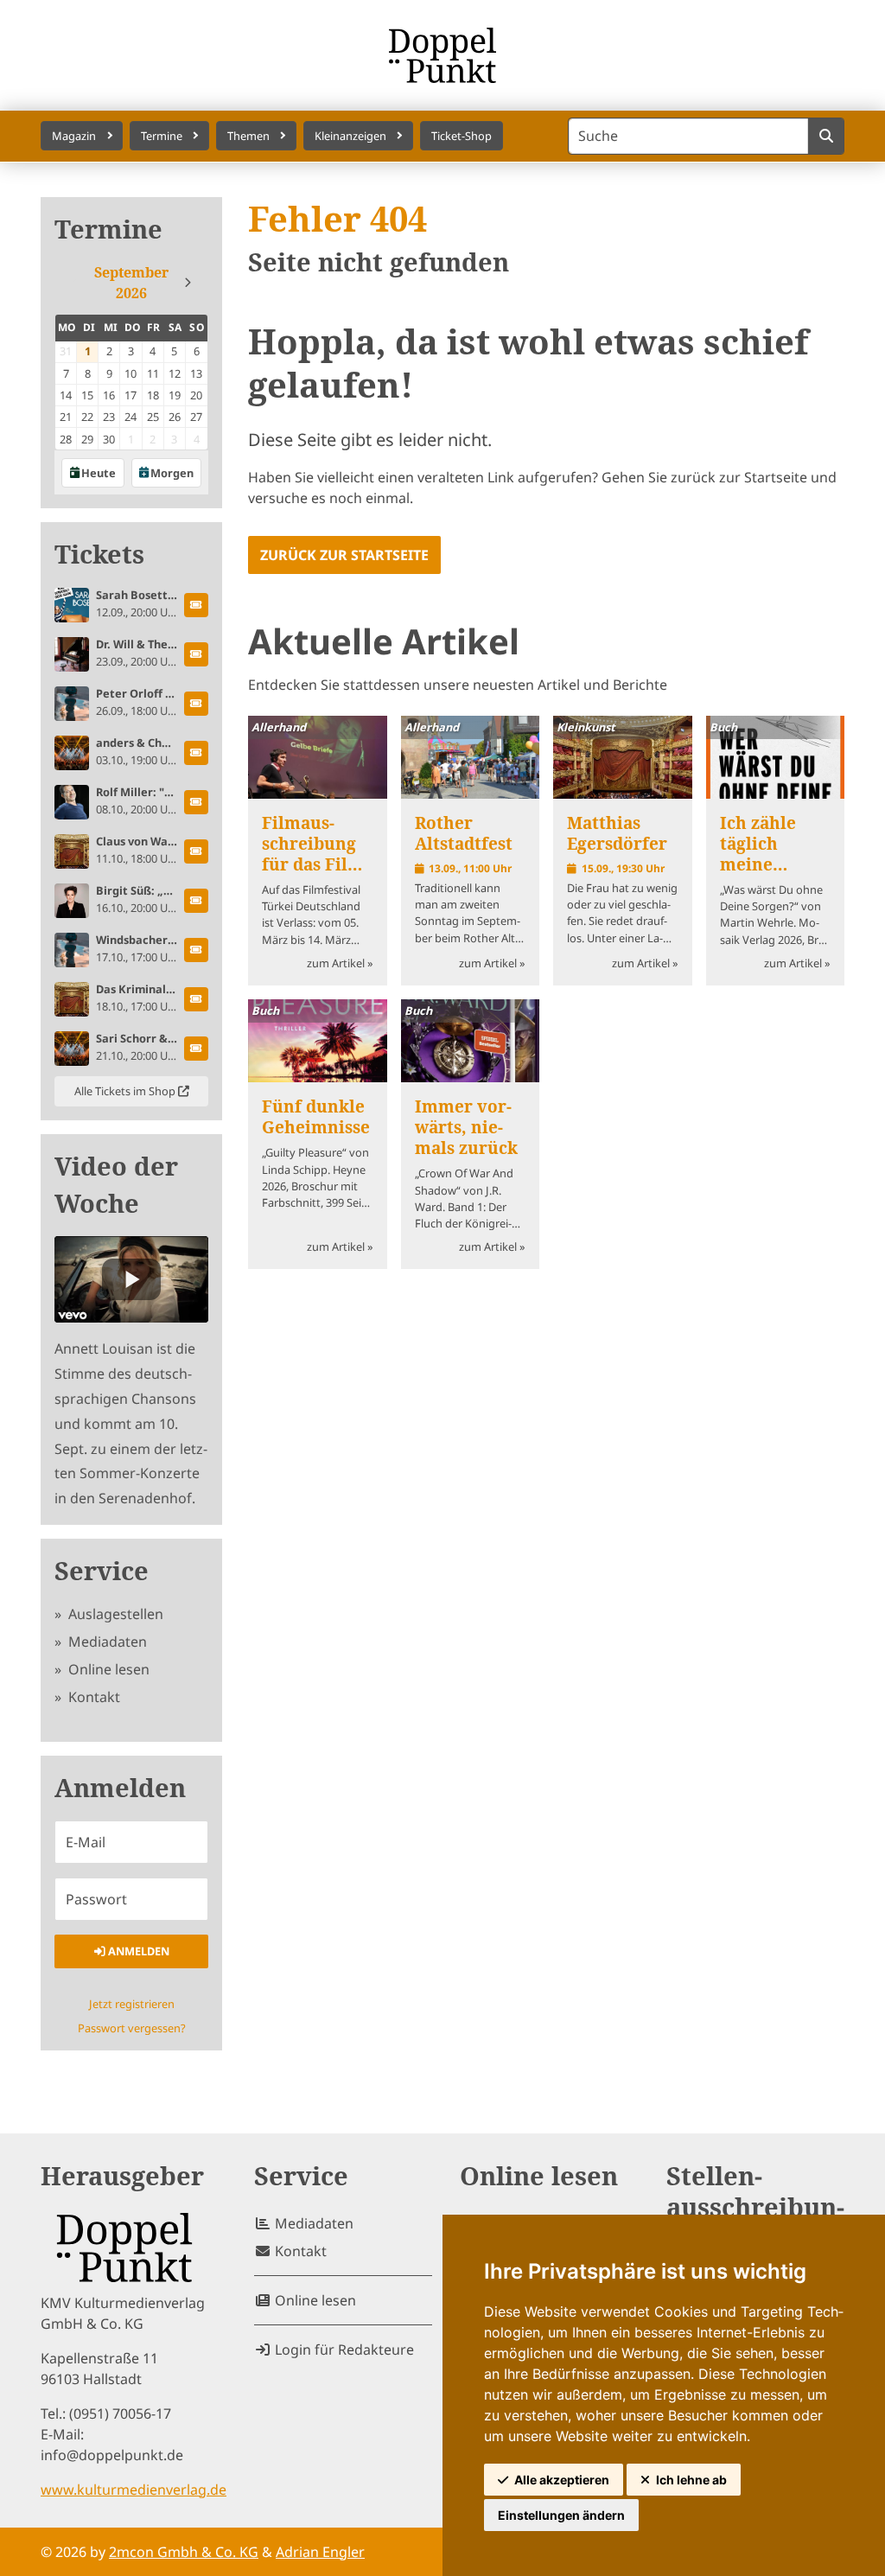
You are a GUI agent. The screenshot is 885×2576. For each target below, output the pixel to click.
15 (87, 395)
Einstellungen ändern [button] (561, 2515)
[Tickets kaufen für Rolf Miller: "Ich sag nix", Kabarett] (196, 802)
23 (109, 417)
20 (196, 395)
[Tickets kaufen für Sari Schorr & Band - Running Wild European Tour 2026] (196, 1049)
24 (131, 417)
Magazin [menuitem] (74, 136)
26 (175, 417)
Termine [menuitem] (162, 136)
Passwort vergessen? (132, 2028)
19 (175, 395)
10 (131, 373)
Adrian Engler (320, 2552)
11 (153, 373)
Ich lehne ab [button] (691, 2480)
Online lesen (107, 1669)
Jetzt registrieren (132, 2004)
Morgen (172, 473)
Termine (108, 230)
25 (153, 417)
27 (196, 417)
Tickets (99, 555)
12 (175, 373)
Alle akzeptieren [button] (562, 2480)
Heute (99, 473)
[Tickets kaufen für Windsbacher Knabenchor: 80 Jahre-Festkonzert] (196, 950)
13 (196, 373)
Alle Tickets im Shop (126, 1091)
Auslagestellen (114, 1614)
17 (131, 395)
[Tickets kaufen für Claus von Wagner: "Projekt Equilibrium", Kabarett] (196, 851)
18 (153, 395)
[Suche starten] (826, 136)
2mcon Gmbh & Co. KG (184, 2552)
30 (109, 439)
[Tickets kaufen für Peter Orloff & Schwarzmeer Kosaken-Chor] (196, 704)
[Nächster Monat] (188, 283)
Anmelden (137, 1951)
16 (109, 395)
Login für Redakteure (343, 2350)
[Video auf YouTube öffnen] (131, 1279)
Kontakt (92, 1697)
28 (66, 439)
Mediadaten (106, 1642)
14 (66, 395)
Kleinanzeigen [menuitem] (350, 136)
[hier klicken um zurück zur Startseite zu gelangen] (443, 55)
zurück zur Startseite (344, 555)
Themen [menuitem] (248, 136)
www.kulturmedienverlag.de (134, 2490)
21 (66, 417)
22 (87, 417)
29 (87, 439)
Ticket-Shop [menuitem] (462, 136)
